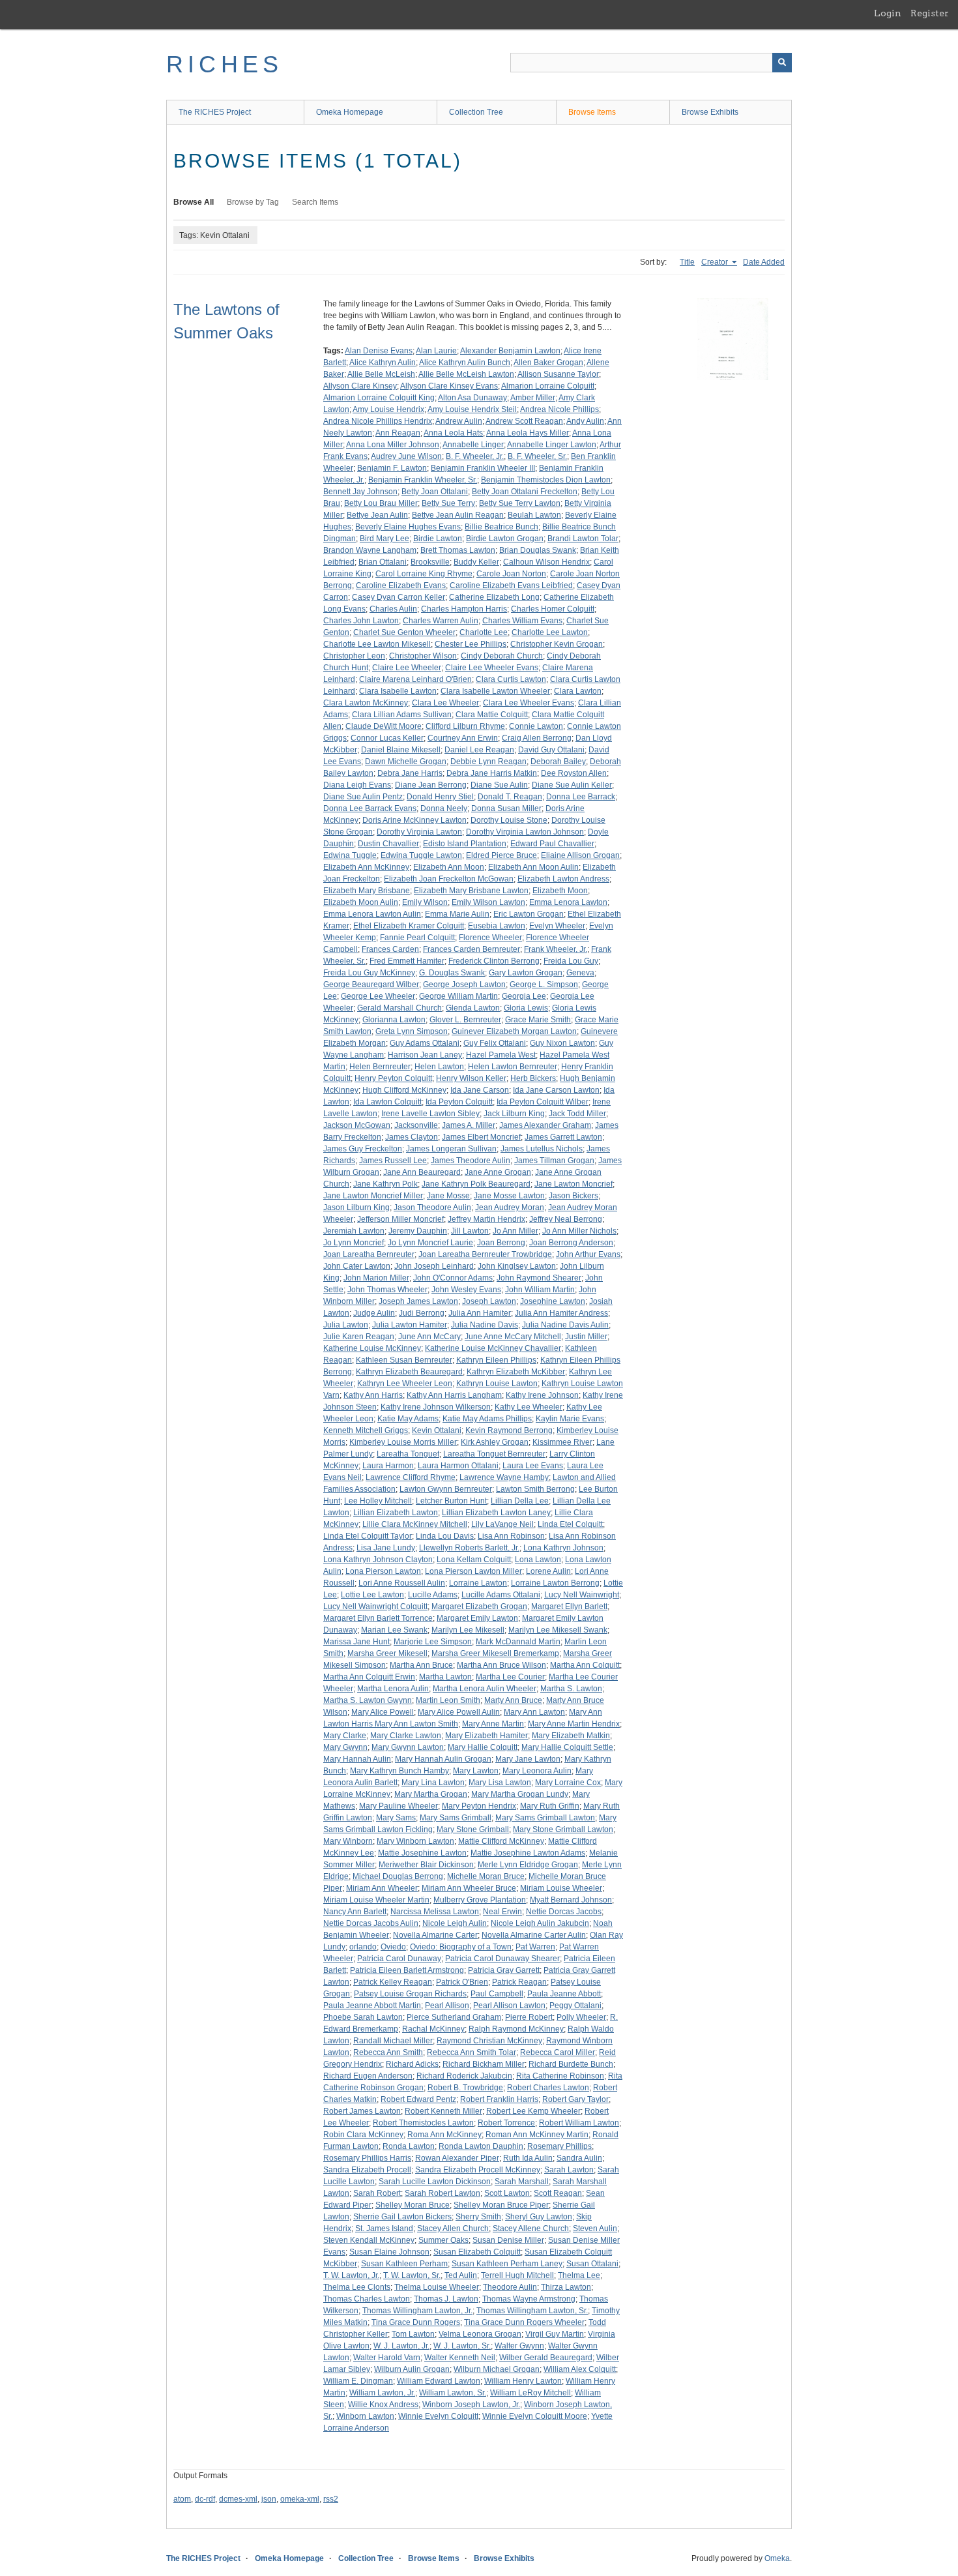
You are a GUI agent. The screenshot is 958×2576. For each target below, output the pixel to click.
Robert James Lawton (362, 2111)
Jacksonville (416, 1125)
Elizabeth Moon (560, 891)
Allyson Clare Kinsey (360, 386)
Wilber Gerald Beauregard (546, 2358)
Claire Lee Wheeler (407, 668)
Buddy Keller (476, 562)
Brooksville (430, 562)
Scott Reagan (558, 2193)
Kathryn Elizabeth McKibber (516, 1372)
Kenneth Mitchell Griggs (366, 1430)
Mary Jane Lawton (528, 1759)
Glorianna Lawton (394, 1020)
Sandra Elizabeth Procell (367, 2170)
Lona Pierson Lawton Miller (473, 1571)
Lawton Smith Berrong (535, 1489)
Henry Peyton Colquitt (393, 1078)
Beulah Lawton (534, 515)
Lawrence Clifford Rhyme (411, 1477)
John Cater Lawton (357, 1266)
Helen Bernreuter (380, 1067)
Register (930, 13)
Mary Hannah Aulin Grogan (443, 1759)
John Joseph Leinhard (434, 1266)
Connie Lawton (536, 726)
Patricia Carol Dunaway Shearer (502, 1959)
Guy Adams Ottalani (425, 1043)
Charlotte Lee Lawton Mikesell (377, 644)
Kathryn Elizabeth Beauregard (409, 1372)
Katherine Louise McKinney (372, 1348)
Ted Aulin (461, 2275)
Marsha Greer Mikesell (387, 1653)
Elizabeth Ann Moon (449, 867)
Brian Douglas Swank (538, 550)
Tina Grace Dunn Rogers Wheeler (524, 2322)
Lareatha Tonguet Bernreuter (494, 1454)
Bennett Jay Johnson (360, 492)
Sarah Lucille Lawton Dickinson (435, 2182)
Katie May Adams (408, 1419)
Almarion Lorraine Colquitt (548, 386)
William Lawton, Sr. (453, 2393)
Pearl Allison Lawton (509, 2006)
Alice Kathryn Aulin (383, 363)
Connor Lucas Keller (387, 738)
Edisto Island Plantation (465, 844)
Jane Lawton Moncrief (573, 1184)
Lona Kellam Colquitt (474, 1560)
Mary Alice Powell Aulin (459, 1712)
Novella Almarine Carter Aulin (534, 1935)
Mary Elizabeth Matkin (571, 1736)
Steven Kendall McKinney (369, 2240)
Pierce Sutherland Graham (454, 2017)
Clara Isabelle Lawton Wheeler (495, 691)
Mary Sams (396, 1818)
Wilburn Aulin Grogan (412, 2369)
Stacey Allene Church (531, 2228)
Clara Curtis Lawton (511, 679)
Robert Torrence (506, 2123)
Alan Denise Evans (379, 351)
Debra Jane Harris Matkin (492, 773)
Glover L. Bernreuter (465, 1020)
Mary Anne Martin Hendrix (574, 1724)
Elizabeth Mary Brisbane (367, 891)
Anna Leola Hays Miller (528, 433)
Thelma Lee (579, 2275)
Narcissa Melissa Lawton (435, 1912)
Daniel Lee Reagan (479, 750)
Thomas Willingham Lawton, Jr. (417, 2311)
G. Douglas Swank (452, 973)
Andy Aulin (585, 421)
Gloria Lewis (526, 1008)
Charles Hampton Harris (464, 609)
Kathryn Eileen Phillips (496, 1360)
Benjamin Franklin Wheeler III (483, 468)
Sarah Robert (377, 2193)
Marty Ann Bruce (513, 1700)
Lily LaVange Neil (502, 1524)
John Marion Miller (376, 1278)
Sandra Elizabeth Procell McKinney (478, 2170)
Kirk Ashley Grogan (495, 1442)
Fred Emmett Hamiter (407, 961)
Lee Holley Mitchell (378, 1501)
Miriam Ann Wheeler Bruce (469, 1888)
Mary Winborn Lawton (415, 1841)
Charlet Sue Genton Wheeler (404, 632)
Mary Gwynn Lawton (408, 1747)
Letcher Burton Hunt (451, 1501)
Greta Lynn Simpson (412, 1031)
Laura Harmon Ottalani (458, 1466)
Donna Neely (444, 808)
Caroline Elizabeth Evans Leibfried (511, 585)
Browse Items (592, 112)
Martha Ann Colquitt (585, 1665)
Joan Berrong (501, 1243)
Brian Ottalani (383, 562)
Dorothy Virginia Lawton (419, 832)
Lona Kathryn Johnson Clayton (378, 1560)
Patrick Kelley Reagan (393, 1982)
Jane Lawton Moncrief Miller (373, 1196)
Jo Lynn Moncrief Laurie (430, 1243)
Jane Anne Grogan (498, 1172)
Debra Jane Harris (410, 773)
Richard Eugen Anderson (368, 2076)
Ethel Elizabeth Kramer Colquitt (409, 926)
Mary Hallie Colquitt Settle (567, 1747)
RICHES (225, 64)
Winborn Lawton (365, 2416)
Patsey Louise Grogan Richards (410, 1994)
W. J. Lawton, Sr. (462, 2346)
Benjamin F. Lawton (392, 468)
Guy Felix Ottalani (495, 1043)
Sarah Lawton (569, 2170)
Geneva (580, 973)
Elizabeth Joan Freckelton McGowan (449, 879)
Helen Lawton (439, 1067)
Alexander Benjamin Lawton (510, 351)
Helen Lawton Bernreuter (513, 1067)
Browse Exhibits (710, 112)
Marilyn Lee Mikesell (468, 1630)
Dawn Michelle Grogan (406, 762)
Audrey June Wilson (406, 456)
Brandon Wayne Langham (370, 550)
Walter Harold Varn (387, 2358)
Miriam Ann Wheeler (382, 1888)
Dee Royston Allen (574, 773)
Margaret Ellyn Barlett (569, 1606)
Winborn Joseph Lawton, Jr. (471, 2405)
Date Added (764, 262)
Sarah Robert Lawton (443, 2193)
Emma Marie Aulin (457, 914)
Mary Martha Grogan (431, 1794)
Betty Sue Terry (448, 503)
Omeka (777, 2558)
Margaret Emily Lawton (477, 1618)
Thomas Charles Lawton (367, 2299)
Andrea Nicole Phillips (559, 409)
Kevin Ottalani (437, 1430)
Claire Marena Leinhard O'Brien (415, 679)
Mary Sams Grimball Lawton (545, 1818)
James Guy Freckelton (363, 1149)
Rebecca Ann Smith (388, 2052)
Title (687, 262)
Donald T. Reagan (510, 797)
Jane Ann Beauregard (422, 1172)
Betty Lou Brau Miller (381, 503)
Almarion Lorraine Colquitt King (379, 398)
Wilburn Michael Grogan (497, 2369)
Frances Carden (390, 949)
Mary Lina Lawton (433, 1783)
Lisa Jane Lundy (386, 1548)
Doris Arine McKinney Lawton (414, 820)
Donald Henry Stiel (440, 797)
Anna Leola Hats (453, 433)
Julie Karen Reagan (359, 1337)
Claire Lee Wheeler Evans (492, 668)
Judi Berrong (422, 1313)
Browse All (194, 202)
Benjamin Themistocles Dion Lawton (546, 480)
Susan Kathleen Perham (404, 2264)
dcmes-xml (238, 2499)
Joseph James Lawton (418, 1301)
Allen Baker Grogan (548, 363)
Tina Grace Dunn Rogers (416, 2322)
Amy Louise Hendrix (388, 409)
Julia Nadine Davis (485, 1325)
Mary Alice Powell (383, 1712)
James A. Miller (469, 1125)
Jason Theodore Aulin (432, 1207)
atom (182, 2499)
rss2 (331, 2499)
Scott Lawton (507, 2193)
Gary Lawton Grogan (526, 973)
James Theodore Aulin (471, 1161)
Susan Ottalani (592, 2264)
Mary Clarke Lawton (406, 1736)
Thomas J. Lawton (446, 2299)
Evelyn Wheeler (557, 926)
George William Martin (458, 996)
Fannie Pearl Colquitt (417, 938)
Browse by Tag (253, 202)
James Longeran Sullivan (451, 1149)
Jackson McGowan (357, 1125)
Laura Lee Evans (533, 1466)
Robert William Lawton (579, 2123)
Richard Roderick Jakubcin (464, 2076)
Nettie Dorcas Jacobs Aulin (371, 1923)
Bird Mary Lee (385, 539)
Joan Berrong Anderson (571, 1243)
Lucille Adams (433, 1595)
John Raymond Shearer (539, 1278)
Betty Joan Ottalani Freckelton (525, 492)
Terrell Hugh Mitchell (517, 2275)
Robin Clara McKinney (363, 2135)
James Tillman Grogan (554, 1161)
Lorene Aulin (548, 1571)
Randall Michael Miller (393, 2041)
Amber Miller (533, 398)
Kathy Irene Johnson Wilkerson (436, 1407)
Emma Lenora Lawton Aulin (372, 914)
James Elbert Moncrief (481, 1137)
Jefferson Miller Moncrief (400, 1219)
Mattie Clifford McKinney (501, 1841)
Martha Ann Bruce (421, 1665)
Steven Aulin (595, 2228)
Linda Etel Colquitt (570, 1524)
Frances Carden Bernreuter (472, 949)
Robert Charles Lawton (548, 2088)
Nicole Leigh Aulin (455, 1923)
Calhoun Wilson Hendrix (546, 562)
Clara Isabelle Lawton (398, 691)
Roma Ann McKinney (444, 2135)
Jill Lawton (470, 1231)
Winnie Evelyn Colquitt (438, 2416)
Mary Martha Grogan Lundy (520, 1794)
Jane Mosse (448, 1196)
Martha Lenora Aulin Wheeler (485, 1689)
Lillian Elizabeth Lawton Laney (496, 1513)
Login (888, 13)
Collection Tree (476, 112)
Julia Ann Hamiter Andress (561, 1313)
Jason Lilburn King (356, 1207)
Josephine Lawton (553, 1301)
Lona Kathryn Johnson (563, 1548)
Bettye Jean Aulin (377, 515)
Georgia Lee (524, 996)
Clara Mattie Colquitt (492, 715)
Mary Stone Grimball (473, 1829)
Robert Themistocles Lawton (423, 2123)
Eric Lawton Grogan (529, 914)
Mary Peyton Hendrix (479, 1806)
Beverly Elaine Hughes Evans (408, 527)
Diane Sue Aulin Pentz (363, 797)
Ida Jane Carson (480, 1090)
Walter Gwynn (519, 2346)
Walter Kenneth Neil (460, 2358)
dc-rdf (205, 2499)
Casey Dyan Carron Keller (399, 597)
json (269, 2499)
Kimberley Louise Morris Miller (403, 1442)
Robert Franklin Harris (499, 2099)
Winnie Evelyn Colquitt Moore (535, 2416)
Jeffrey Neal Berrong (566, 1219)
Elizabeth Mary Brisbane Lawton (471, 891)
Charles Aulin (393, 609)
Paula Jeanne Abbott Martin (372, 2006)
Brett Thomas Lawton (458, 550)
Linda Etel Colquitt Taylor (368, 1536)
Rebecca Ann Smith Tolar (472, 2052)
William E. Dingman (358, 2381)
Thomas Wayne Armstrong (529, 2299)
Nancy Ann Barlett (355, 1912)
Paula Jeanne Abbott (564, 1994)
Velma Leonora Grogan (480, 2334)
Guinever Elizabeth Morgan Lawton (514, 1031)
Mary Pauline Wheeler (399, 1806)
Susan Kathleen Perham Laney (507, 2264)
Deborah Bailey (558, 762)
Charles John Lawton (361, 621)
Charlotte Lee (484, 632)
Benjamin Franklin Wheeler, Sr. (423, 480)
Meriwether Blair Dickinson (426, 1865)
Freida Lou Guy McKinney (369, 973)
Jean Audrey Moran (510, 1207)
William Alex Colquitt (580, 2369)
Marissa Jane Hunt (356, 1642)
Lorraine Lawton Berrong (555, 1583)
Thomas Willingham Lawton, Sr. (532, 2311)
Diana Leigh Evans (357, 785)
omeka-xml (300, 2499)
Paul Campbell (497, 1994)
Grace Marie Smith (538, 1020)
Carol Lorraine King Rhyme (424, 574)
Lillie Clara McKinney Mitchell (415, 1524)
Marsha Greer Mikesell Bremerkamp (495, 1653)
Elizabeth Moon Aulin (361, 902)
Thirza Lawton (566, 2287)
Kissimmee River (562, 1442)
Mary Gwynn (345, 1747)
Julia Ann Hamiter (480, 1313)
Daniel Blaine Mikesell (401, 750)
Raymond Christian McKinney (489, 2041)
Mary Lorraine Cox (568, 1783)
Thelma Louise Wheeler (437, 2287)
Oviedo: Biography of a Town (461, 1947)
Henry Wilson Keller (471, 1078)
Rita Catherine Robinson (560, 2076)
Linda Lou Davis (445, 1536)
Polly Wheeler (581, 2017)
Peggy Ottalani (575, 2006)
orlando (363, 1947)
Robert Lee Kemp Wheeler (533, 2111)
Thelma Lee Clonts (357, 2287)
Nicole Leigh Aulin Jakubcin (540, 1923)
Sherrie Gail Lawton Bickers (402, 2217)
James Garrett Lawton (563, 1137)
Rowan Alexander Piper (457, 2158)
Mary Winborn (348, 1841)
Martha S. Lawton (571, 1689)
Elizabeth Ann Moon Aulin (533, 867)
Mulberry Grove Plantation (480, 1900)
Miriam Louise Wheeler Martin (376, 1900)
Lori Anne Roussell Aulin (402, 1583)
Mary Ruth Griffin (550, 1806)
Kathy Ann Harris (373, 1395)
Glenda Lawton (473, 1008)
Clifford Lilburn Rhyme (465, 726)
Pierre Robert (529, 2017)
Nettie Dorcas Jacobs (564, 1912)
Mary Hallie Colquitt (483, 1747)
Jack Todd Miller (577, 1114)
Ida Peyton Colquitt (459, 1102)
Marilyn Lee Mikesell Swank (558, 1630)
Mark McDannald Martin (518, 1642)
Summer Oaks (443, 2240)
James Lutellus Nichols (542, 1149)
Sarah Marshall (522, 2182)
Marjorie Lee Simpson (433, 1642)
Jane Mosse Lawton (509, 1196)
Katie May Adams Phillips (487, 1419)
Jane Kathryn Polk (385, 1184)
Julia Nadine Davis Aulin (565, 1325)
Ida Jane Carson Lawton (556, 1090)
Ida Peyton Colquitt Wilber (543, 1102)
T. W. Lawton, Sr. (412, 2275)
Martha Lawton (445, 1677)
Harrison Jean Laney (425, 1055)
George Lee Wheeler (378, 996)
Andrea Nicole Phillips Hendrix (378, 421)
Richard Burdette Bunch (571, 2064)
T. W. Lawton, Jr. (351, 2275)
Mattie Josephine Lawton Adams (528, 1853)
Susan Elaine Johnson (389, 2252)
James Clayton (412, 1137)
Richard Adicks (412, 2064)
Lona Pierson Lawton (383, 1571)
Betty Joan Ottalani (435, 492)
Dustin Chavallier (388, 844)
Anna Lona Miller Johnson (393, 445)
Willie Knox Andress (383, 2405)
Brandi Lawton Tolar (583, 539)
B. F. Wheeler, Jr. (475, 456)
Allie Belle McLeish (381, 374)
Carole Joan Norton (511, 574)
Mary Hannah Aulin (357, 1759)
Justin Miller (586, 1337)
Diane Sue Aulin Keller (572, 785)
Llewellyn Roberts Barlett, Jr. (469, 1548)
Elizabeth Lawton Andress (563, 879)
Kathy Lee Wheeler (529, 1407)
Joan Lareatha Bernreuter (369, 1254)
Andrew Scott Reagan (524, 421)
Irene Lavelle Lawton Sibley (430, 1114)
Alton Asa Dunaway (472, 398)
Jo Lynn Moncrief (354, 1243)
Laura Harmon (388, 1466)
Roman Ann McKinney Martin (537, 2135)
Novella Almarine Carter (435, 1935)
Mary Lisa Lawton (500, 1783)
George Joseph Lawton (464, 985)
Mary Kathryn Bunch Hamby (399, 1771)
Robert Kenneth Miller (443, 2111)
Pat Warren (535, 1947)
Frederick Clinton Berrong (494, 961)
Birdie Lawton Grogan (505, 539)
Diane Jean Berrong (431, 785)
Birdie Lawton (438, 539)
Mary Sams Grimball (456, 1818)
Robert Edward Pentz (418, 2099)
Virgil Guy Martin (555, 2334)
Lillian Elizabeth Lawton (396, 1513)
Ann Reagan (398, 433)
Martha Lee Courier (510, 1677)
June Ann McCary (429, 1337)
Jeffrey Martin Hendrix (486, 1219)
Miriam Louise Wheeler (561, 1888)
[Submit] (782, 63)
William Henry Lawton (523, 2381)
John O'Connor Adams (453, 1278)
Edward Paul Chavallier (552, 844)
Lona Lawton (538, 1560)
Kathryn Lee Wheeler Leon (405, 1384)
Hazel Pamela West (501, 1055)
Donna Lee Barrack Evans (370, 808)
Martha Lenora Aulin (393, 1689)
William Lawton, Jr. (382, 2393)
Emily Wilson (425, 902)
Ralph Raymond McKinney (516, 2029)
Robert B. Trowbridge (465, 2088)
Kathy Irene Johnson (542, 1395)
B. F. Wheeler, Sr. (537, 456)
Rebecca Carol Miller (558, 2052)
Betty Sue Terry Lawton (520, 503)
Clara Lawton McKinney (366, 703)
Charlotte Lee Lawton (550, 632)
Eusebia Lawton (497, 926)
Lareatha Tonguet (408, 1454)
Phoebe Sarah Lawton (363, 2017)
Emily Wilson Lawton (488, 902)
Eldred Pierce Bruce (501, 855)
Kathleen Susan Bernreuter (404, 1360)
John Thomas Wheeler (387, 1290)
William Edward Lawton (439, 2381)
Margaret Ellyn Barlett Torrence (378, 1618)
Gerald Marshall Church (399, 1008)
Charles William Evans (522, 621)
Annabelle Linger (473, 445)
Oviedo (393, 1947)
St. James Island (384, 2228)
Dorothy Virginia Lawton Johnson (525, 832)
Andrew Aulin (459, 421)
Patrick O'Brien (462, 1982)
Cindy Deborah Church (502, 656)
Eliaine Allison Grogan (580, 855)
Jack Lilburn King (514, 1114)
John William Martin (540, 1290)
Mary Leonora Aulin (537, 1771)
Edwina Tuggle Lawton (421, 855)
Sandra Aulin (579, 2158)
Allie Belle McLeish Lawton (466, 374)
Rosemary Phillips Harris (367, 2158)
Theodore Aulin (510, 2287)
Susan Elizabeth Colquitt (477, 2252)
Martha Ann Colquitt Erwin (369, 1677)
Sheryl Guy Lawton (539, 2217)
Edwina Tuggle (350, 855)
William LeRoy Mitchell (530, 2393)
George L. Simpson (544, 985)
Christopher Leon (354, 656)
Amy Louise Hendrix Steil (472, 409)
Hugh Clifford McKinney (404, 1090)
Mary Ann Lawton (534, 1712)
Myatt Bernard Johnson (571, 1900)
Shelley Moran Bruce (413, 2205)
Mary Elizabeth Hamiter (486, 1736)
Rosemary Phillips (559, 2146)
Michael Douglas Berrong (398, 1876)
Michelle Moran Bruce (486, 1876)
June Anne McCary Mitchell (513, 1337)
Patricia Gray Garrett (504, 1970)
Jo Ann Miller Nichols (579, 1231)
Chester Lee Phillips (471, 644)
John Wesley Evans (466, 1290)
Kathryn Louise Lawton (497, 1384)
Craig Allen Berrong (537, 738)
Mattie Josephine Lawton (422, 1853)
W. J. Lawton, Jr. (401, 2346)
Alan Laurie (436, 351)
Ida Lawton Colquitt (387, 1102)
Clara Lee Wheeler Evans (529, 703)
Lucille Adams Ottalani (501, 1595)
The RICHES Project (215, 112)
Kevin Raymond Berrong (509, 1430)
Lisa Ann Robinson (511, 1536)
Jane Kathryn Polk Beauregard (476, 1184)
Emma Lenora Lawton (568, 902)
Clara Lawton (578, 691)
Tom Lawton (413, 2334)
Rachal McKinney (433, 2029)
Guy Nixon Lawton (562, 1043)
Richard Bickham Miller (484, 2064)
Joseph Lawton (489, 1301)
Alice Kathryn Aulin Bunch (465, 363)
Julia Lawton (346, 1325)
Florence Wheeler (490, 938)
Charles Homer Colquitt (553, 609)
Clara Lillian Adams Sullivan (402, 715)
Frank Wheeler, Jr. (556, 949)
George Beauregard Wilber (371, 985)
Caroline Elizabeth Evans (401, 585)
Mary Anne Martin (493, 1724)
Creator (716, 262)
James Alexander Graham (545, 1125)
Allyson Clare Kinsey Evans (449, 386)
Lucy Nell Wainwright (582, 1595)
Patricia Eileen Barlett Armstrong (407, 1970)
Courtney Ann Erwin (463, 738)
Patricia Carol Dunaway (399, 1959)
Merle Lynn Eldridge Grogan (528, 1865)
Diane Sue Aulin (499, 785)
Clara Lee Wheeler (445, 703)
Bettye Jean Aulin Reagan (458, 515)
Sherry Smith (478, 2217)
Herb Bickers (533, 1078)
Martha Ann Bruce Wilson (501, 1665)
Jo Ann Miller (515, 1231)
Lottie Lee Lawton (372, 1595)
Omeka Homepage (350, 112)
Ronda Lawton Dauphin (481, 2146)
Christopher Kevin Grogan (557, 644)
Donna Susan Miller (506, 808)
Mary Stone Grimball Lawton (563, 1829)
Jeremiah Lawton (354, 1231)
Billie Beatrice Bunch (501, 527)
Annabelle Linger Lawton (552, 445)
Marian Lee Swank (394, 1630)
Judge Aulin (374, 1313)
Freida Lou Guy (571, 961)
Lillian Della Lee (520, 1501)
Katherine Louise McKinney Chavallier (493, 1348)
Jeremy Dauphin (418, 1231)
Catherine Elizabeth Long (494, 597)
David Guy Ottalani (551, 750)
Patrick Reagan (519, 1982)
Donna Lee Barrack (581, 797)
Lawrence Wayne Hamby (504, 1477)
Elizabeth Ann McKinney (366, 867)
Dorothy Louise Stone (509, 820)
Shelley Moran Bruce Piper (501, 2205)
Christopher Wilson (423, 656)
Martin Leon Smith (448, 1700)
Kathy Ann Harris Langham (454, 1395)
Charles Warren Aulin (441, 621)
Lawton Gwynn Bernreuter (446, 1489)
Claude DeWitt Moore (384, 726)
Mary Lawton (476, 1771)
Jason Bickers (573, 1196)
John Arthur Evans (588, 1254)
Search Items (315, 202)
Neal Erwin (502, 1912)
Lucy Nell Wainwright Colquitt (375, 1606)
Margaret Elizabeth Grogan (479, 1606)
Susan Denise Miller (508, 2240)
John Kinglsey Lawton (517, 1266)
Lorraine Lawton (478, 1583)
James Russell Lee (393, 1161)
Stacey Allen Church (453, 2228)
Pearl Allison (447, 2006)
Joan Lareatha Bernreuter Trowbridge (485, 1254)
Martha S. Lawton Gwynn (368, 1700)
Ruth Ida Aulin (528, 2158)
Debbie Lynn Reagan (488, 762)
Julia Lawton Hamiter (410, 1325)
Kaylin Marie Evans (570, 1419)
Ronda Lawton (409, 2146)
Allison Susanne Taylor (558, 374)
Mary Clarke (345, 1736)
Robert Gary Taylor (575, 2099)
